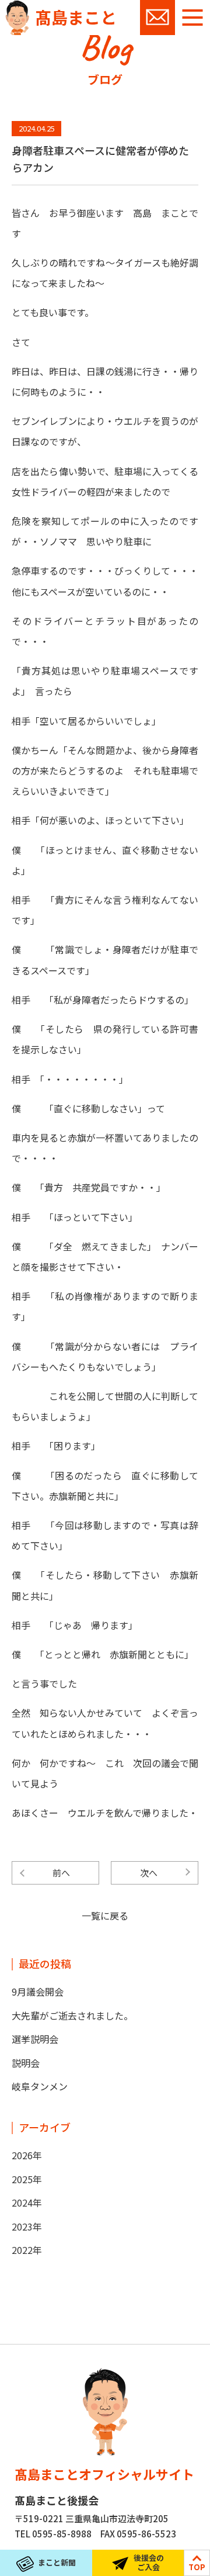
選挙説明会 (35, 2039)
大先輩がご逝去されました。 (72, 2015)
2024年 (27, 2202)
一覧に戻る (105, 1915)
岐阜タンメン (40, 2086)
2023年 (27, 2226)
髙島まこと (76, 17)
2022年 (27, 2250)
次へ (149, 1873)
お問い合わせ (157, 18)
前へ (61, 1873)
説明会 (26, 2063)
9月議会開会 (38, 1991)
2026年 (27, 2155)
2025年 (27, 2179)
